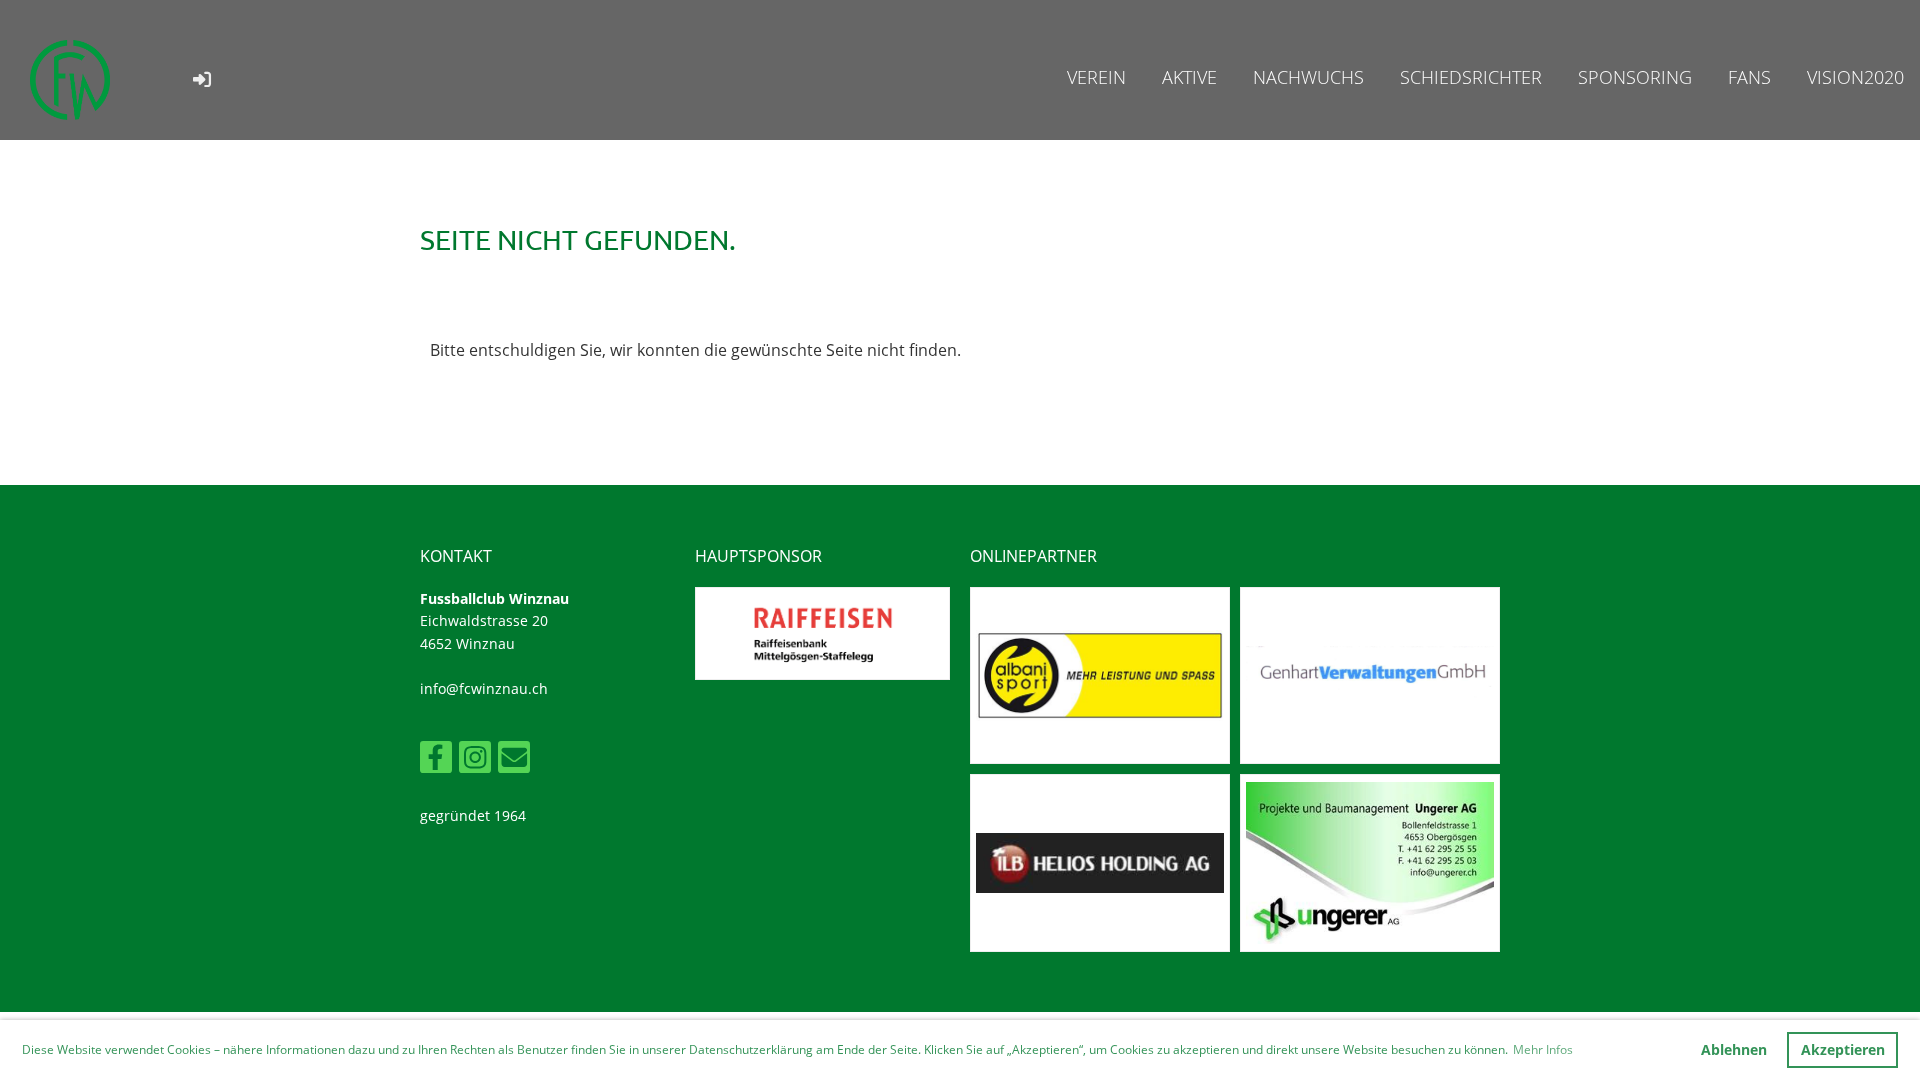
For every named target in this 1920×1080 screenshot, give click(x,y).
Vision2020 (1855, 77)
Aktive (1189, 77)
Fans (1749, 77)
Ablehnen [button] (1734, 1049)
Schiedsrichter (1471, 77)
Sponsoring (1635, 77)
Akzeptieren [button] (1843, 1049)
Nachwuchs (1308, 77)
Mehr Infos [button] (1543, 1049)
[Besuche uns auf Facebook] (436, 760)
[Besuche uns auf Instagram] (475, 760)
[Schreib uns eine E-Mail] (514, 760)
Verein (1096, 77)
